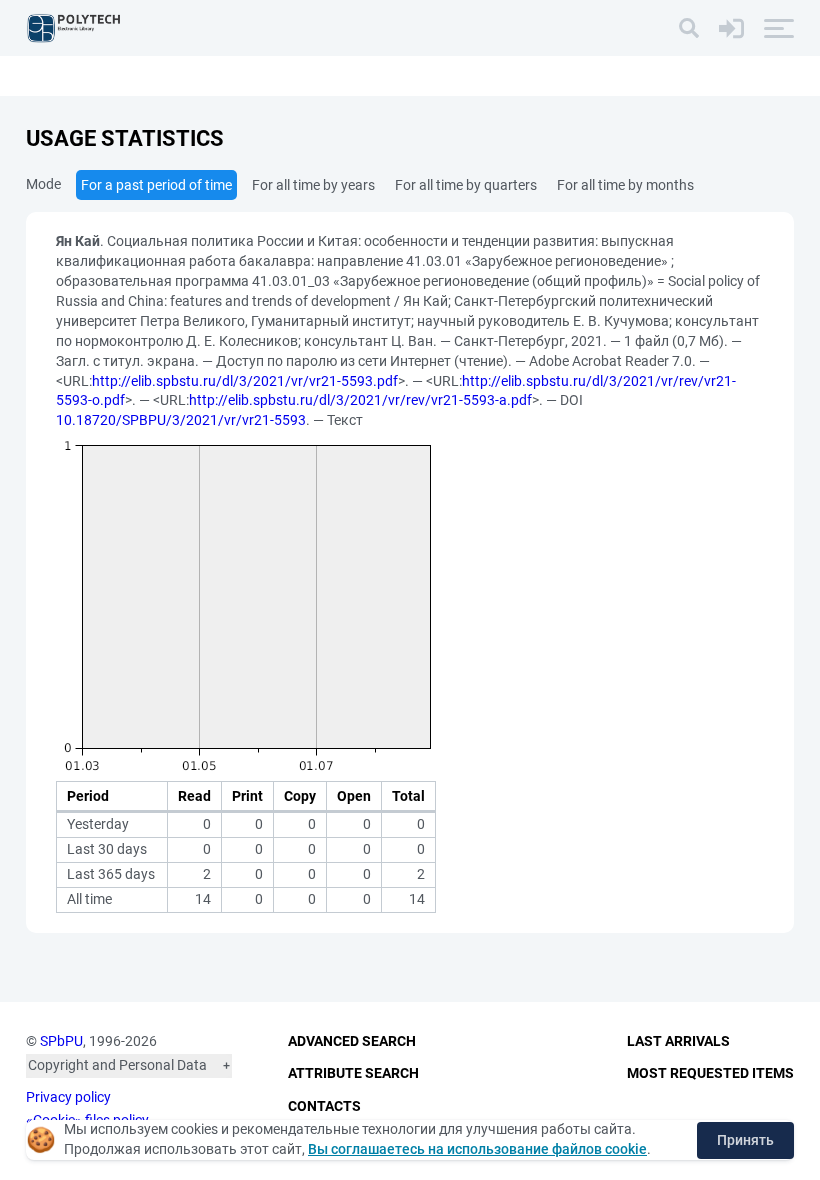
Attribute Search (353, 1073)
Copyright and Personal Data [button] (117, 1065)
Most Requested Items (710, 1073)
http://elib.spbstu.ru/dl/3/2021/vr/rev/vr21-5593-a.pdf (360, 400)
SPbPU (61, 1041)
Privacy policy (68, 1097)
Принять (745, 1140)
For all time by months (625, 185)
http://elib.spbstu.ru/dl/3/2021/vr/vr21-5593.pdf (245, 381)
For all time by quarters (466, 185)
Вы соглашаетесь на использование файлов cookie (477, 1149)
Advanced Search (352, 1041)
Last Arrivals (678, 1041)
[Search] (689, 28)
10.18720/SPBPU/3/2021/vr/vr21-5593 (181, 420)
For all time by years (313, 185)
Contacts (324, 1106)
